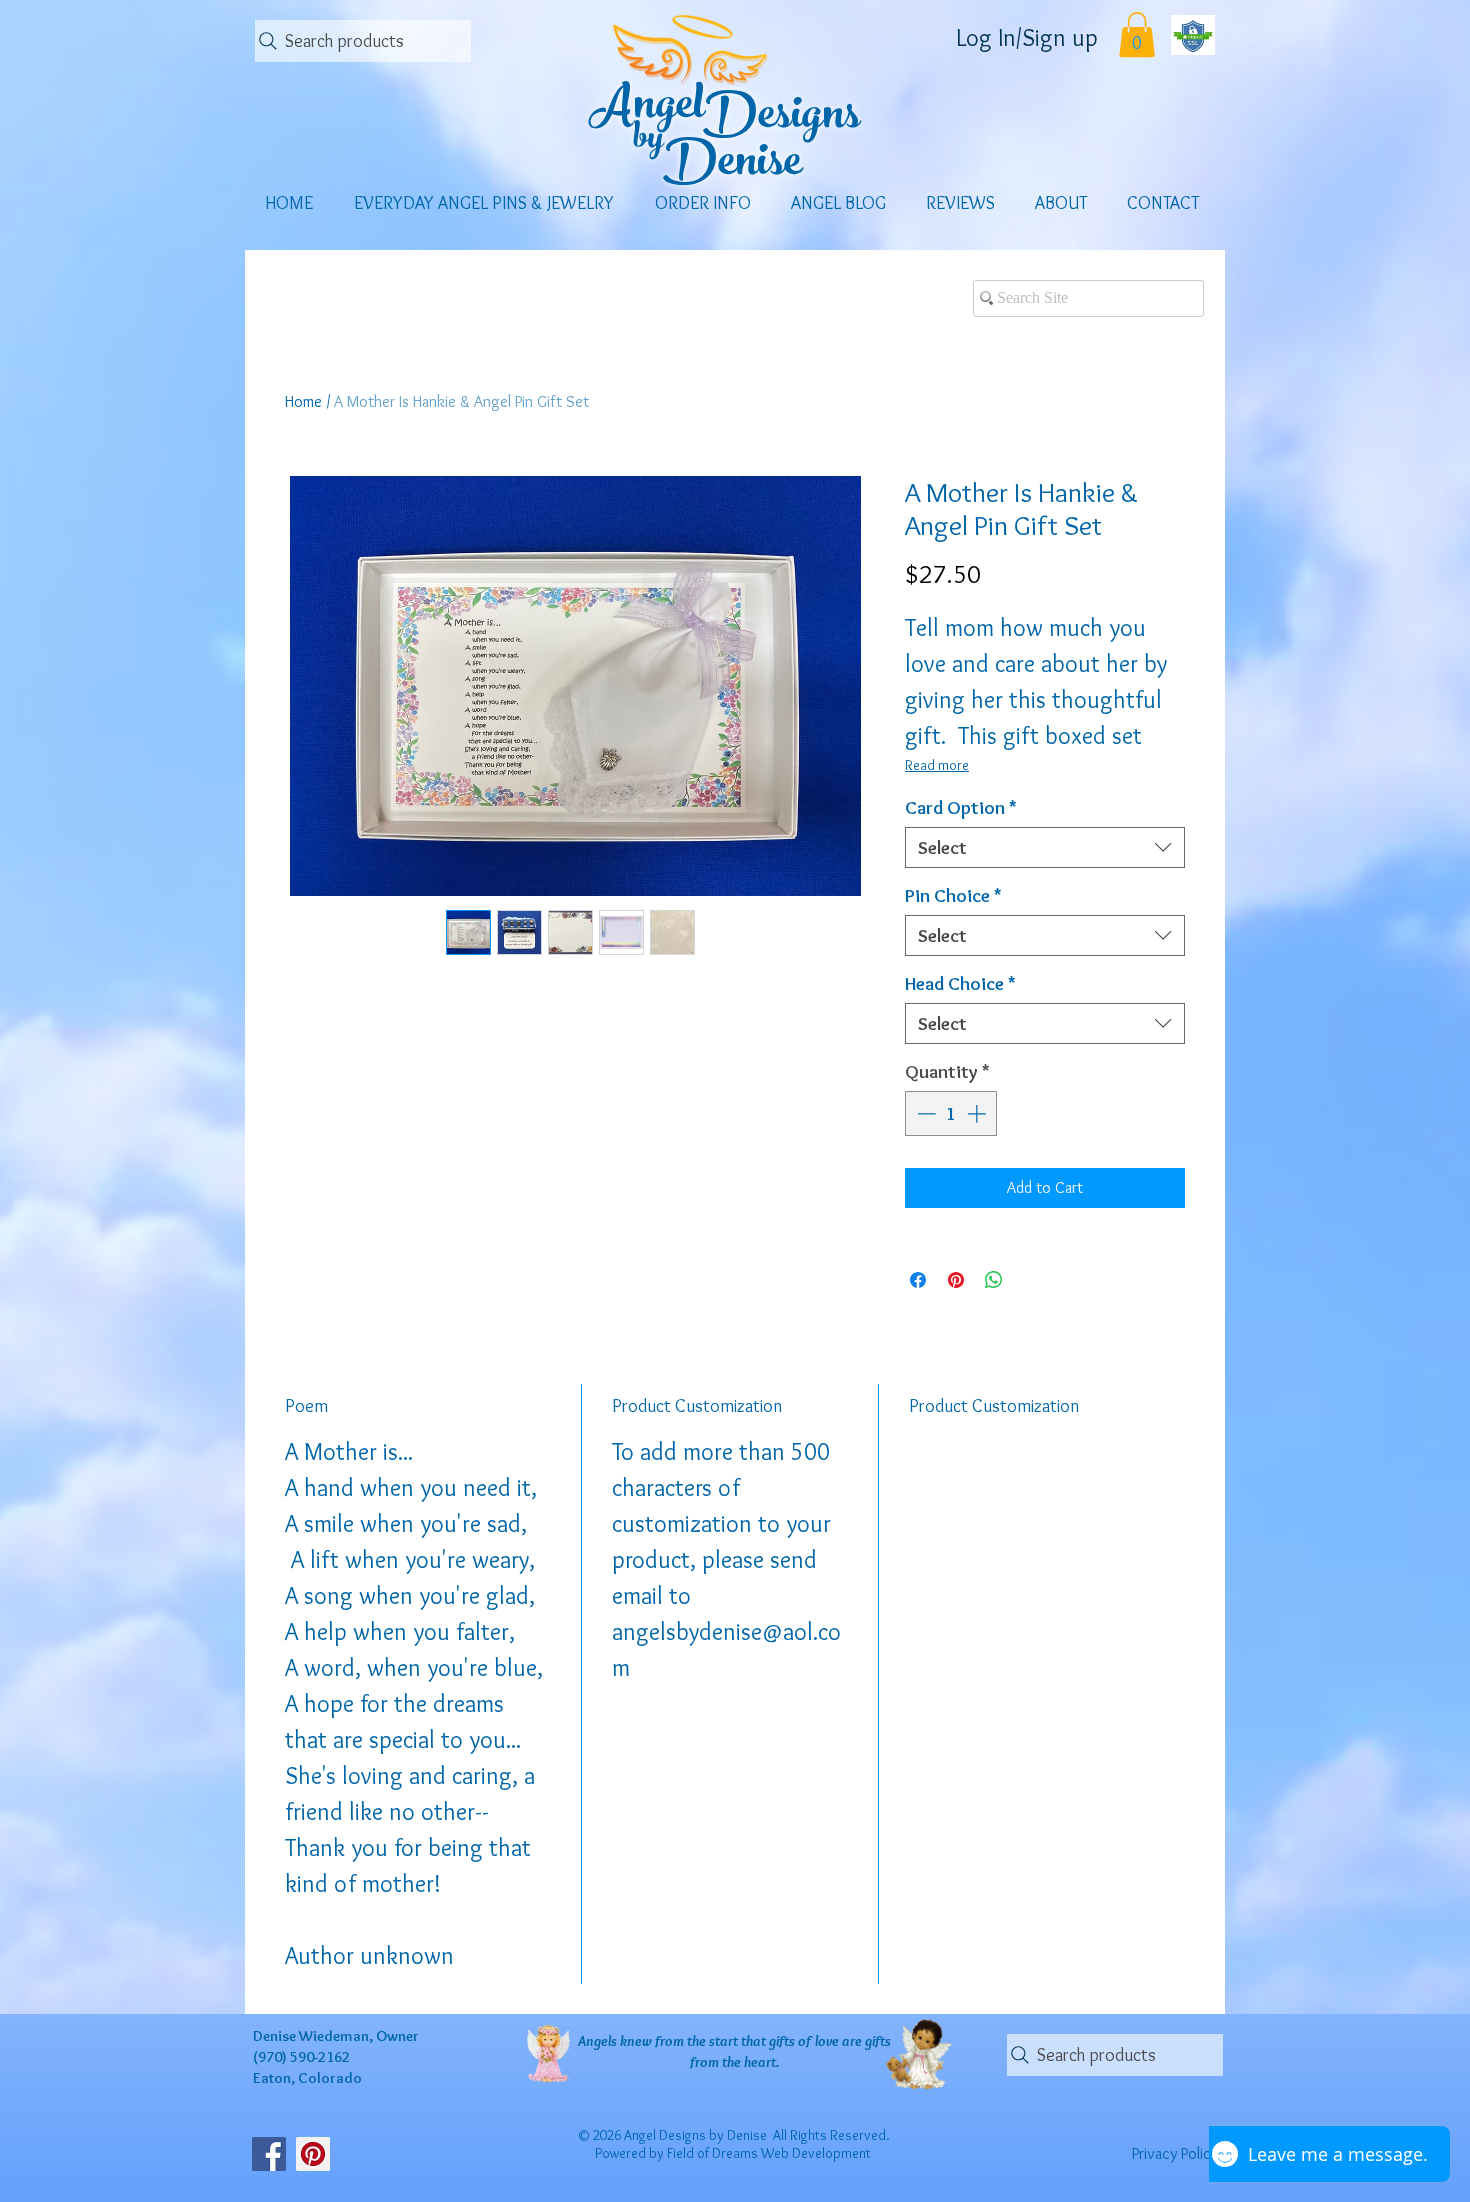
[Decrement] (924, 1113)
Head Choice (960, 983)
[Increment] (978, 1113)
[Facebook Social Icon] (269, 2154)
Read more (937, 765)
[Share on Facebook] (918, 1280)
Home (303, 401)
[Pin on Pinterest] (956, 1280)
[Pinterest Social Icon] (313, 2154)
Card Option (961, 807)
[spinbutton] (951, 1113)
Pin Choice (953, 895)
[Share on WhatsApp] (994, 1280)
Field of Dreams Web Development (769, 2153)
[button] (1137, 34)
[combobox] (1045, 847)
